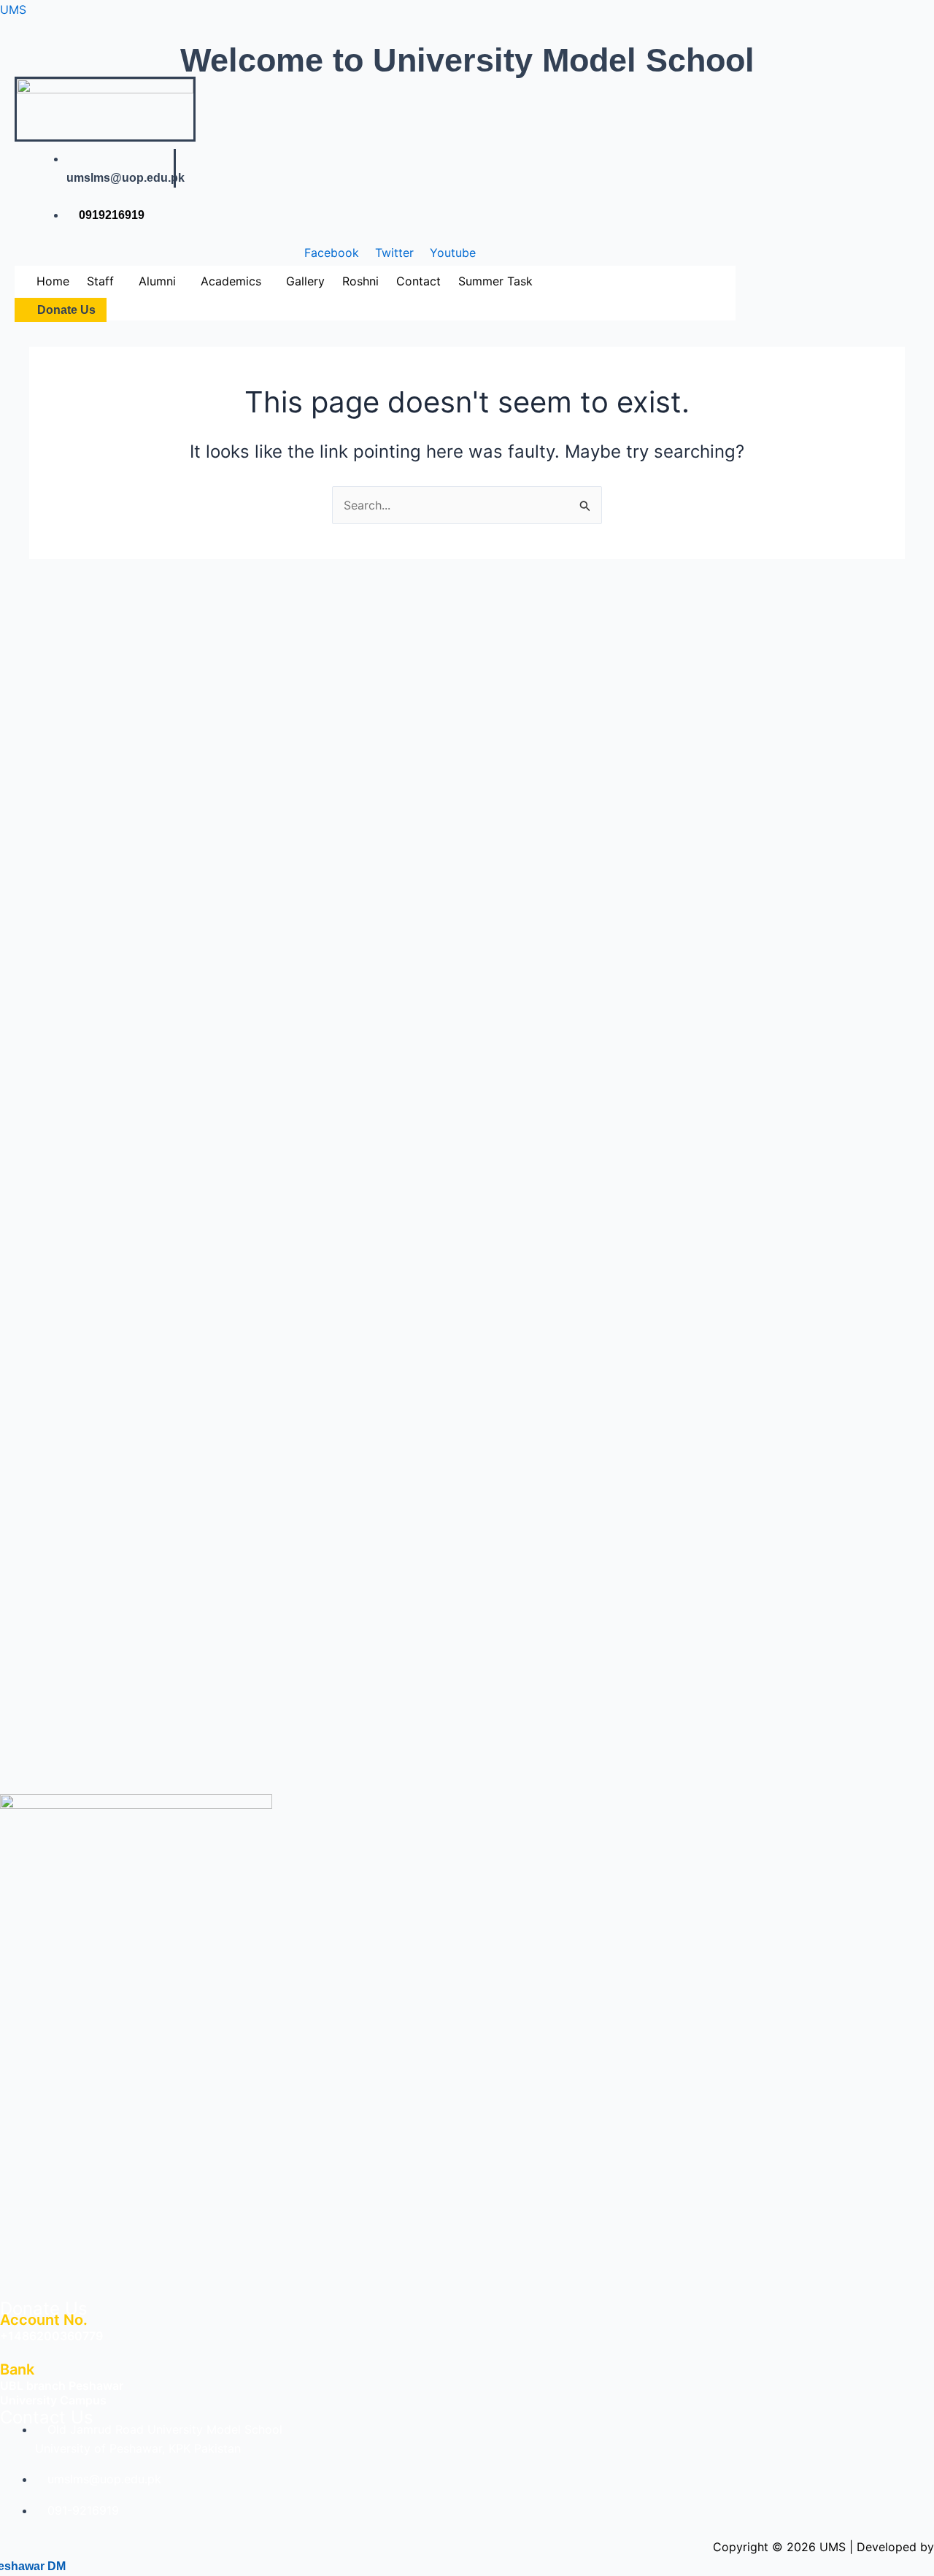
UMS (13, 9)
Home (53, 281)
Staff (100, 281)
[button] (104, 281)
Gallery (305, 281)
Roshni (360, 281)
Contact (418, 281)
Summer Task (495, 281)
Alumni (157, 281)
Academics (231, 281)
